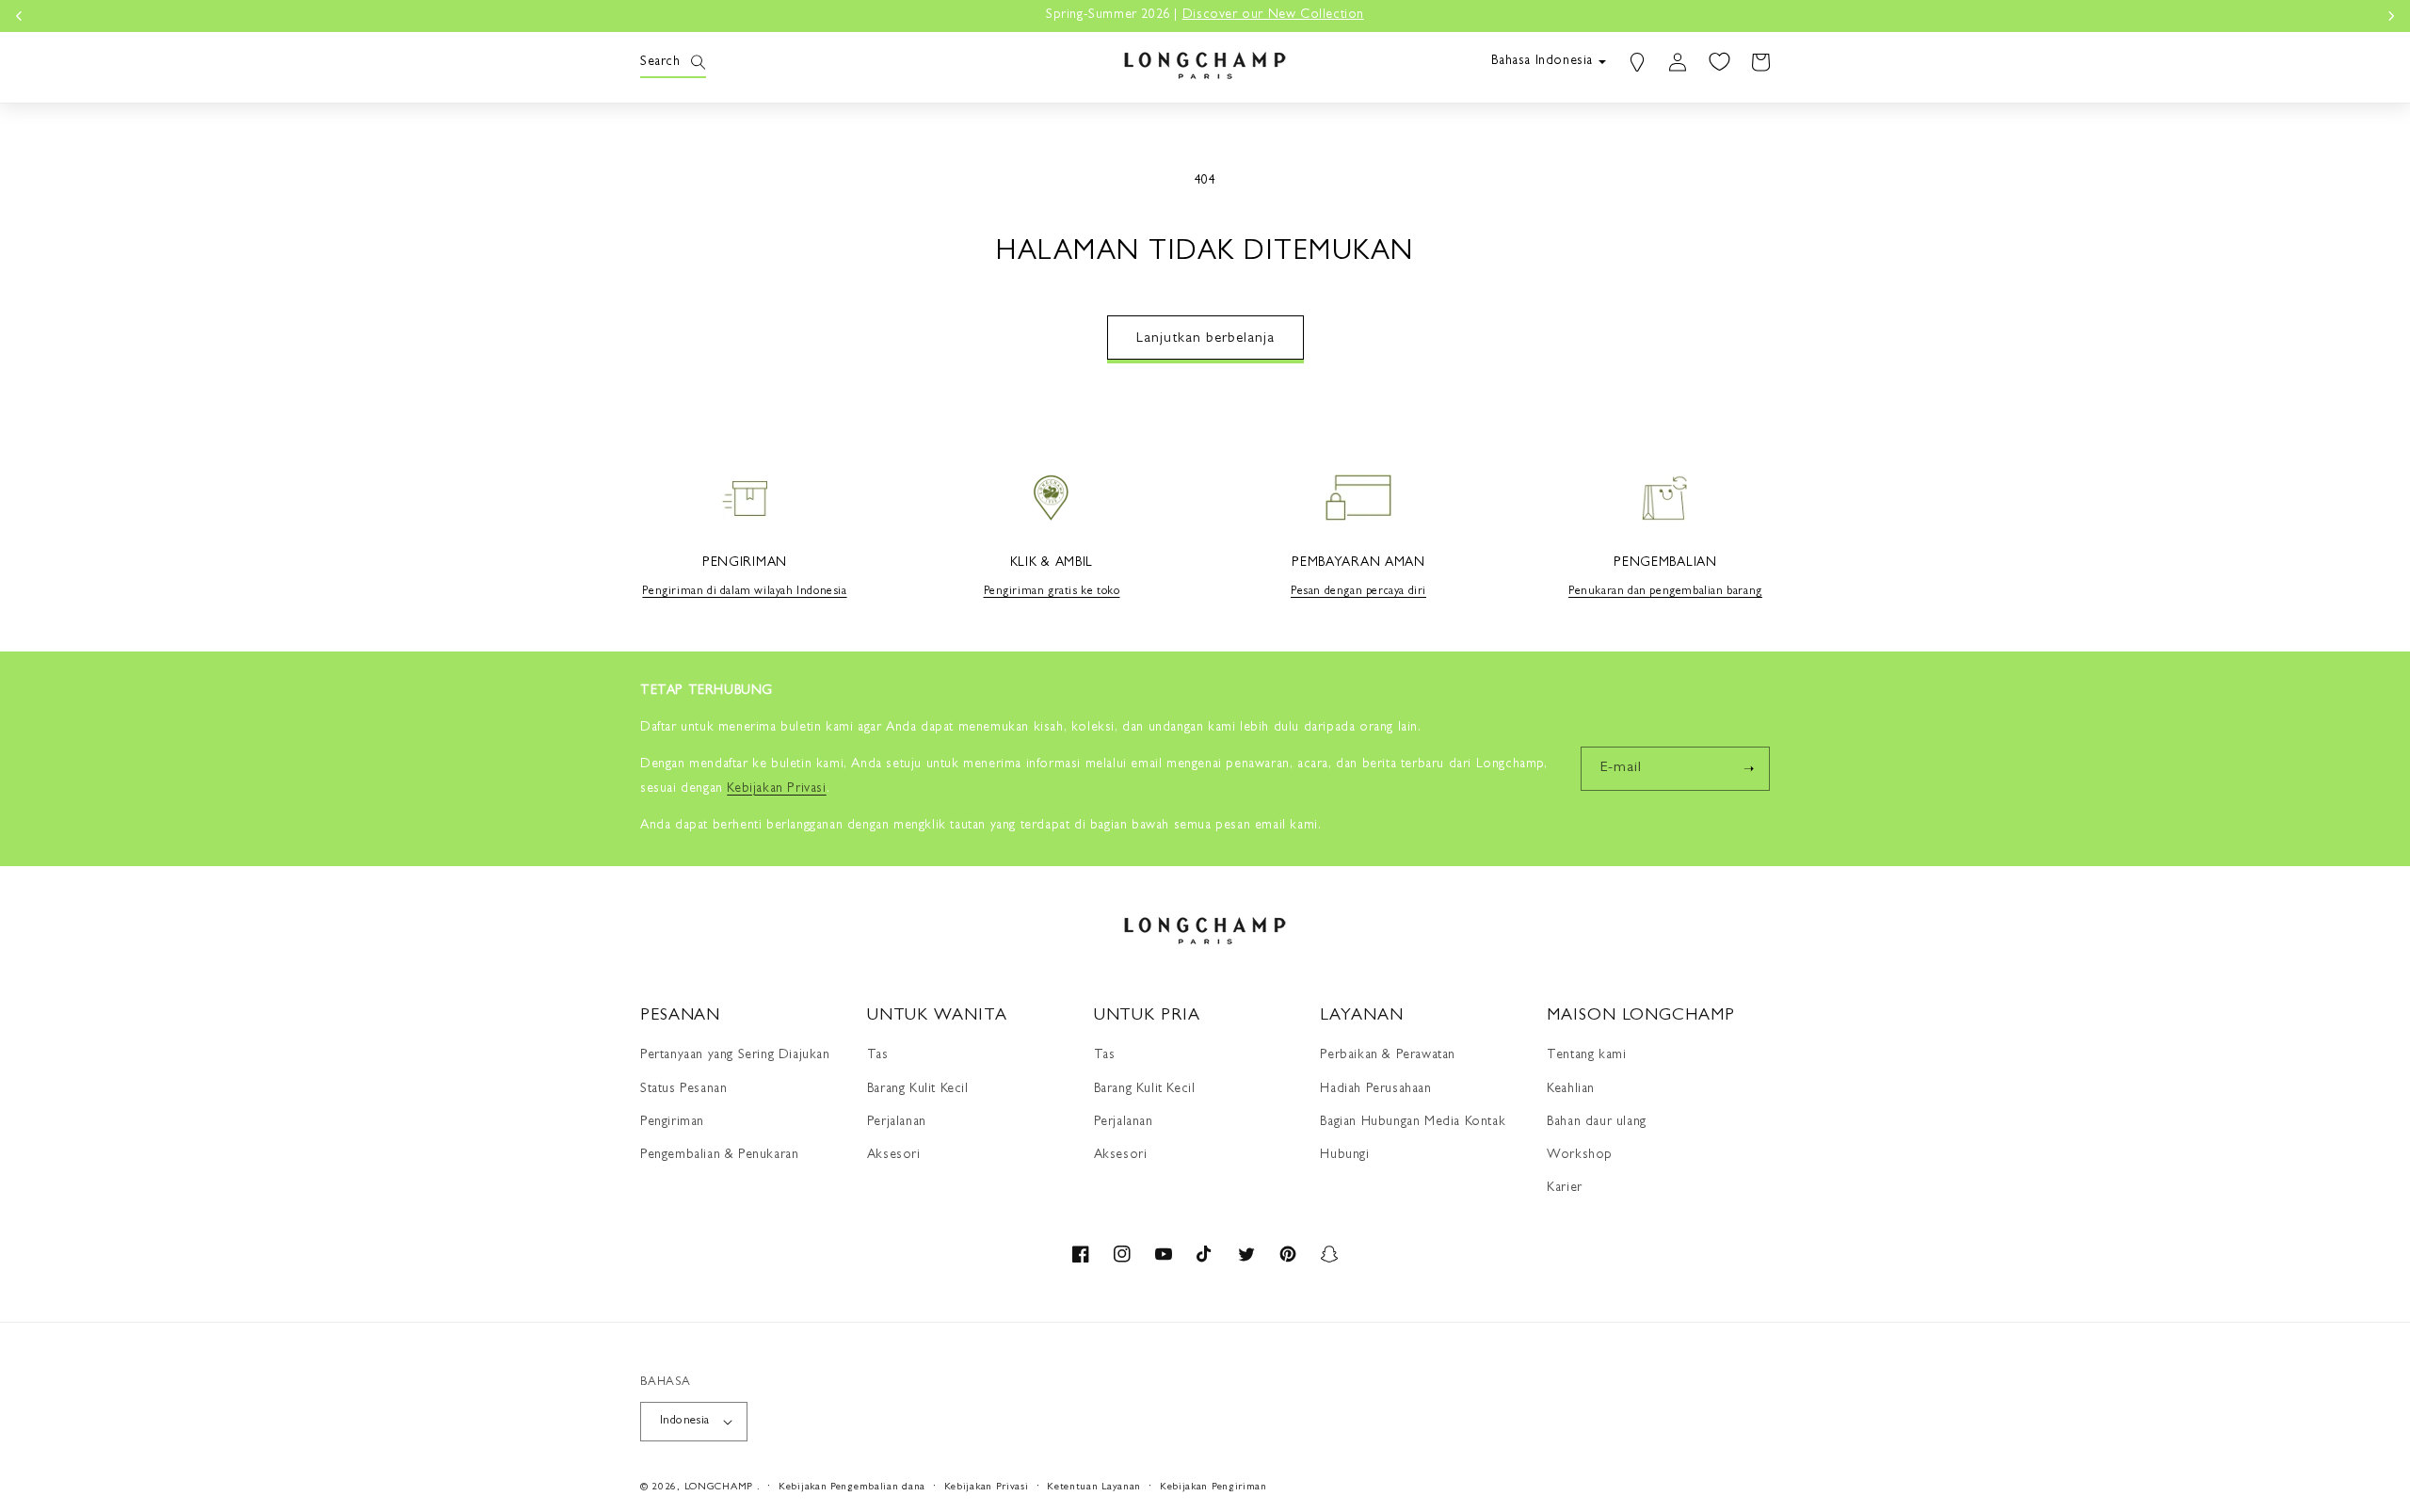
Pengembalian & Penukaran (719, 1155)
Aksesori (894, 1155)
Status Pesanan (683, 1089)
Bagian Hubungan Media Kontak (1413, 1122)
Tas (878, 1055)
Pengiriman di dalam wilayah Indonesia (744, 592)
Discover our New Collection (830, 15)
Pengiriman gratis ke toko (1052, 592)
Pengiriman (672, 1122)
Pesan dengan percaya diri (1358, 592)
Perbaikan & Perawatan (1388, 1055)
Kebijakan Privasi (987, 1487)
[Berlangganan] (1748, 769)
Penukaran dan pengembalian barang (1665, 592)
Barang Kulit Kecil (918, 1089)
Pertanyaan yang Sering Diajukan (735, 1055)
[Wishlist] (1719, 62)
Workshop (1580, 1155)
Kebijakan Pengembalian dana (852, 1487)
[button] (661, 62)
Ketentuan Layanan (1094, 1487)
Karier (1565, 1188)
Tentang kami (1586, 1055)
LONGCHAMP (719, 1487)
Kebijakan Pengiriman (1213, 1487)
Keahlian (1571, 1089)
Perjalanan (897, 1122)
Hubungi (1344, 1155)
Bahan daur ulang (1597, 1122)
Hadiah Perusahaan (1375, 1089)
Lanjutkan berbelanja (1205, 339)
